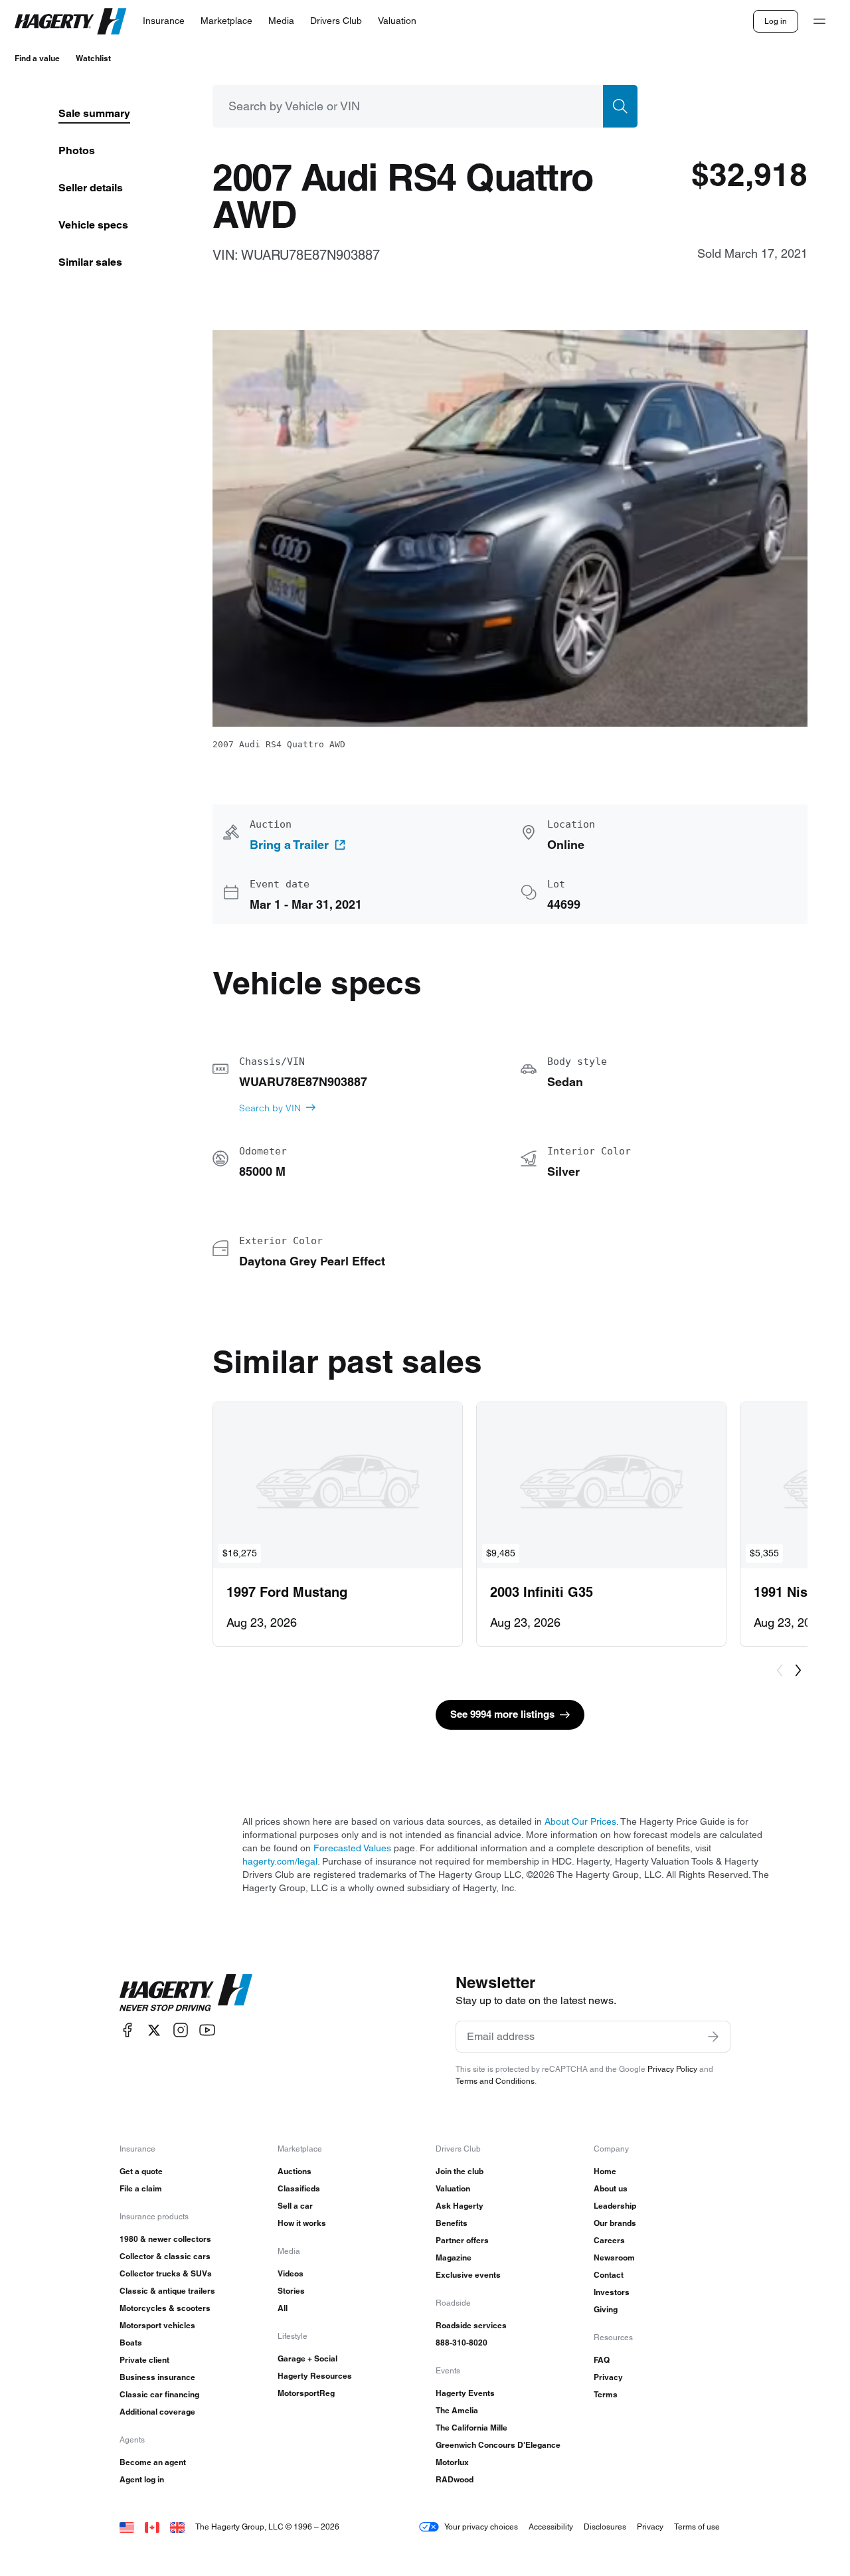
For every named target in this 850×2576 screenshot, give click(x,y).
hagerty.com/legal (280, 1861)
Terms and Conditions (495, 2081)
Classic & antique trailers (167, 2291)
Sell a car (295, 2206)
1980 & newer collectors (165, 2239)
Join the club (460, 2171)
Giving (606, 2309)
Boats (131, 2343)
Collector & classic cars (165, 2256)
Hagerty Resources (315, 2376)
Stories (291, 2291)
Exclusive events (468, 2275)
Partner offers (462, 2240)
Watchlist (93, 58)
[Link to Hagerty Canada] (152, 2527)
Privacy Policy (672, 2069)
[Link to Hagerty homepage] (186, 1993)
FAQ (602, 2360)
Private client (144, 2360)
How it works (302, 2223)
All (283, 2308)
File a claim (141, 2188)
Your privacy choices (481, 2527)
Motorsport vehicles (157, 2325)
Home (605, 2171)
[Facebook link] (127, 2030)
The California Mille (471, 2428)
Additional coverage (157, 2412)
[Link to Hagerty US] (127, 2527)
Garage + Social (307, 2358)
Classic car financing (159, 2394)
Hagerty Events (465, 2393)
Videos (291, 2273)
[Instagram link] (181, 2030)
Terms (606, 2394)
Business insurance (157, 2377)
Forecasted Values (352, 1848)
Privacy (608, 2377)
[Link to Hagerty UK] (177, 2527)
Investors (612, 2292)
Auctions (295, 2171)
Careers (609, 2240)
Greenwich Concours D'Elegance (498, 2445)
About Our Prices (580, 1821)
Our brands (615, 2223)
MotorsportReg (306, 2393)
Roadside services (471, 2325)
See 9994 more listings (502, 1714)
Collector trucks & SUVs (166, 2273)
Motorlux (452, 2462)
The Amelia (457, 2410)
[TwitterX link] (154, 2030)
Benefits (452, 2223)
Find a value (37, 58)
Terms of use (697, 2527)
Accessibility (551, 2527)
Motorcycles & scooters (165, 2308)
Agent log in (142, 2479)
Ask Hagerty (460, 2206)
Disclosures (605, 2527)
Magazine (454, 2257)
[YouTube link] (207, 2030)
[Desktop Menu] (819, 21)
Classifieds (299, 2188)
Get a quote (141, 2171)
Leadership (615, 2206)
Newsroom (614, 2257)
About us (611, 2188)
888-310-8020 (462, 2343)
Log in (776, 21)
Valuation (453, 2188)
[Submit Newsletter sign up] (713, 2037)
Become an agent (153, 2462)
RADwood (455, 2479)
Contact (609, 2275)
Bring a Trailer (289, 845)
